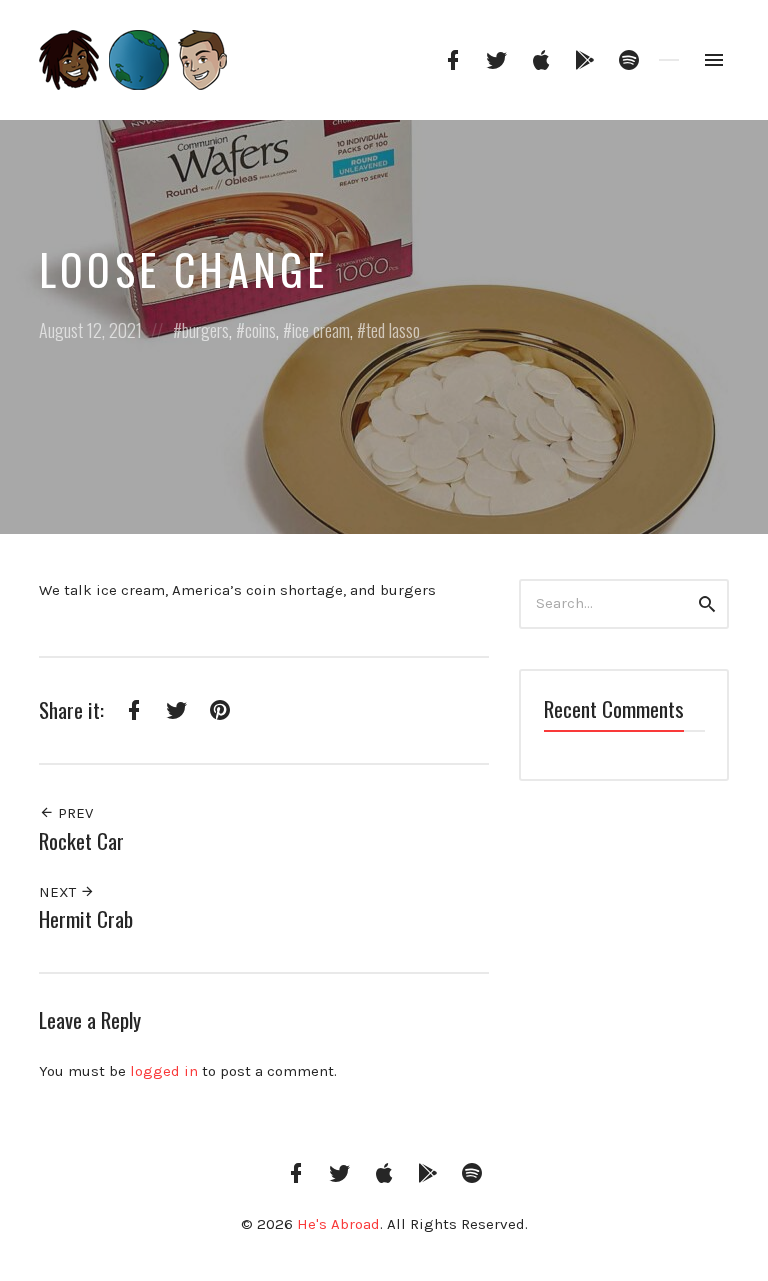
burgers (205, 330)
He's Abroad (338, 1224)
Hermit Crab (86, 918)
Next (59, 892)
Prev (73, 813)
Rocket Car (81, 840)
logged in (164, 1071)
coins (260, 330)
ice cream (321, 330)
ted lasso (393, 330)
